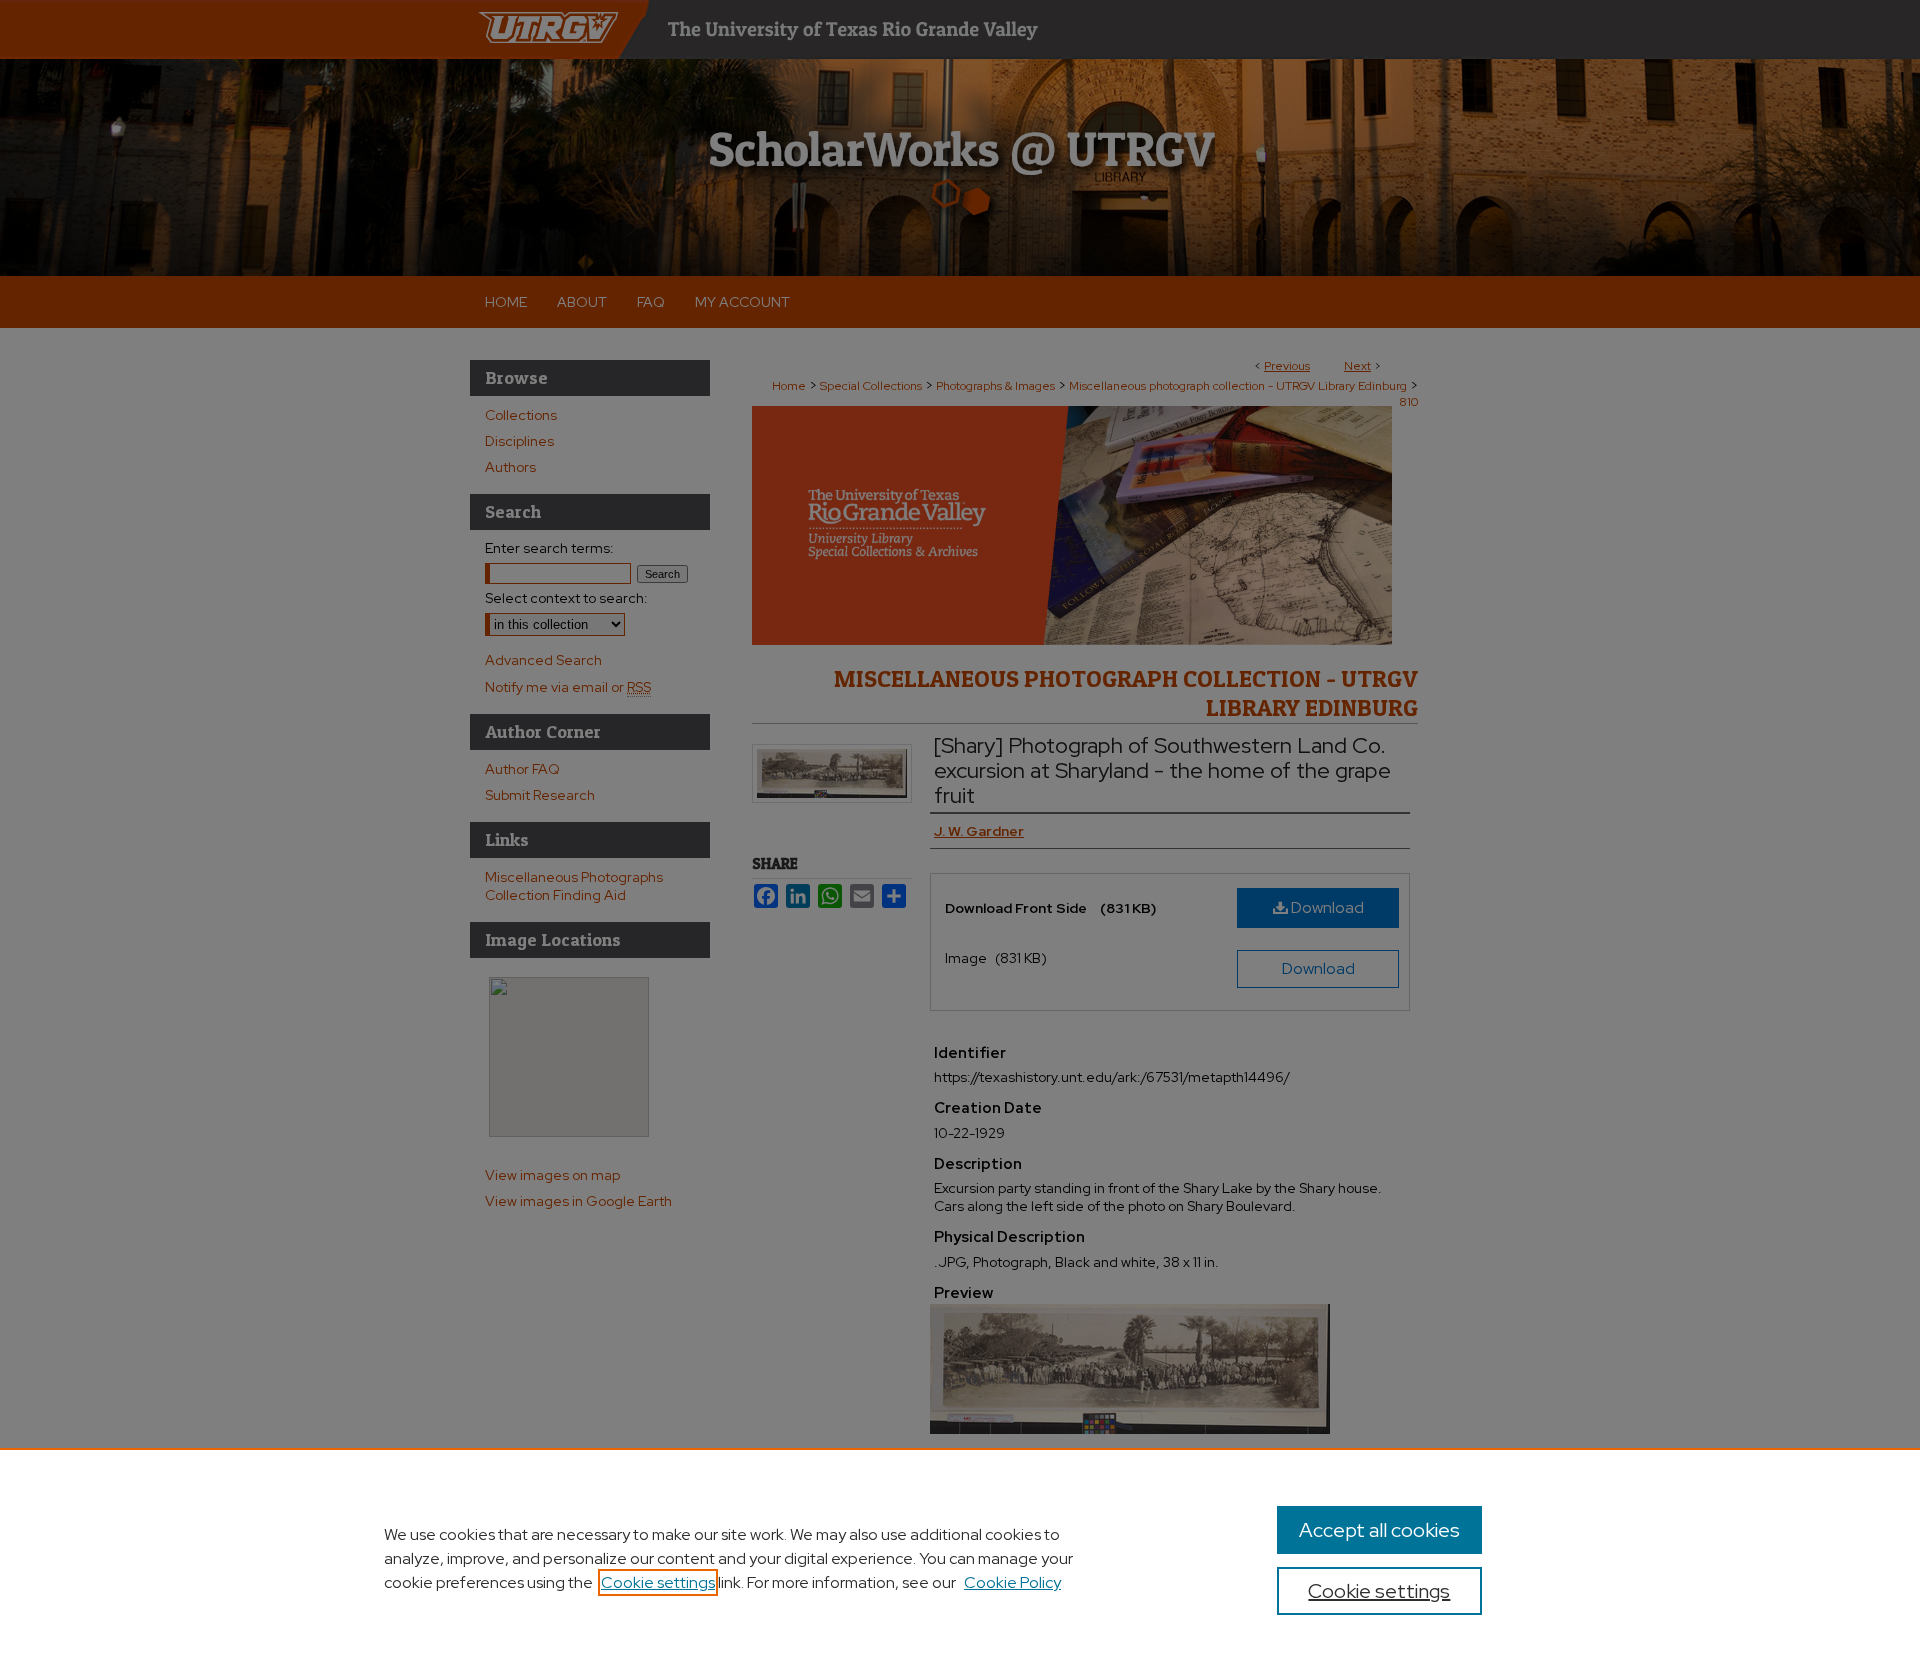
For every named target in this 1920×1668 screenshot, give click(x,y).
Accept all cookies (1379, 1530)
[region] (960, 1558)
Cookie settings (658, 1582)
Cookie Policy (1012, 1582)
